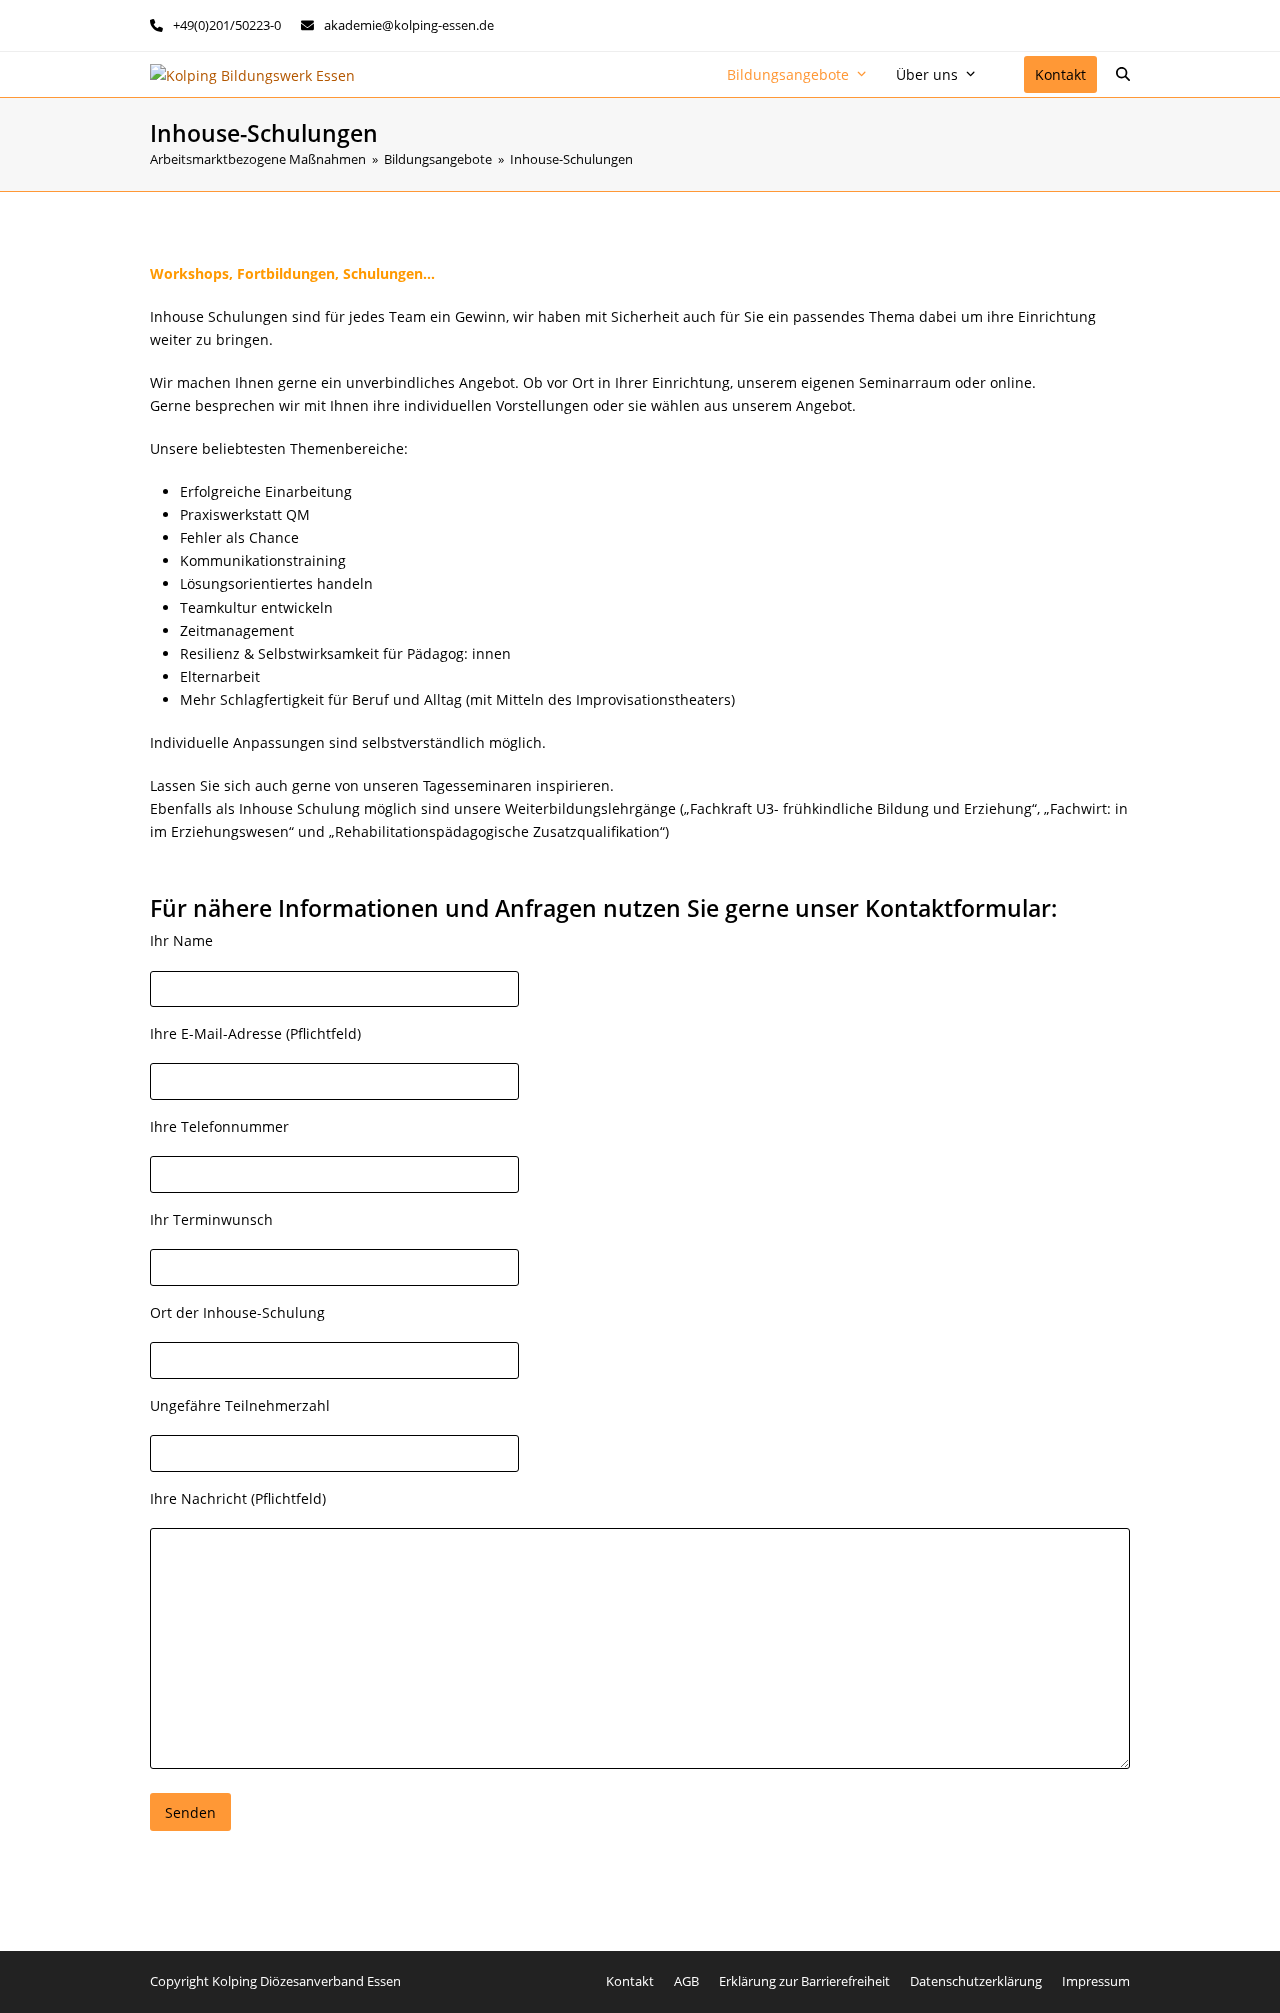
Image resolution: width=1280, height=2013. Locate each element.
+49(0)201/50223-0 (227, 25)
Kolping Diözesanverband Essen (306, 1981)
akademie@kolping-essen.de (409, 25)
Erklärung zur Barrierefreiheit (804, 1981)
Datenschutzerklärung (976, 1981)
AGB (686, 1981)
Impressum (1096, 1981)
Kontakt (630, 1981)
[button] (1123, 75)
